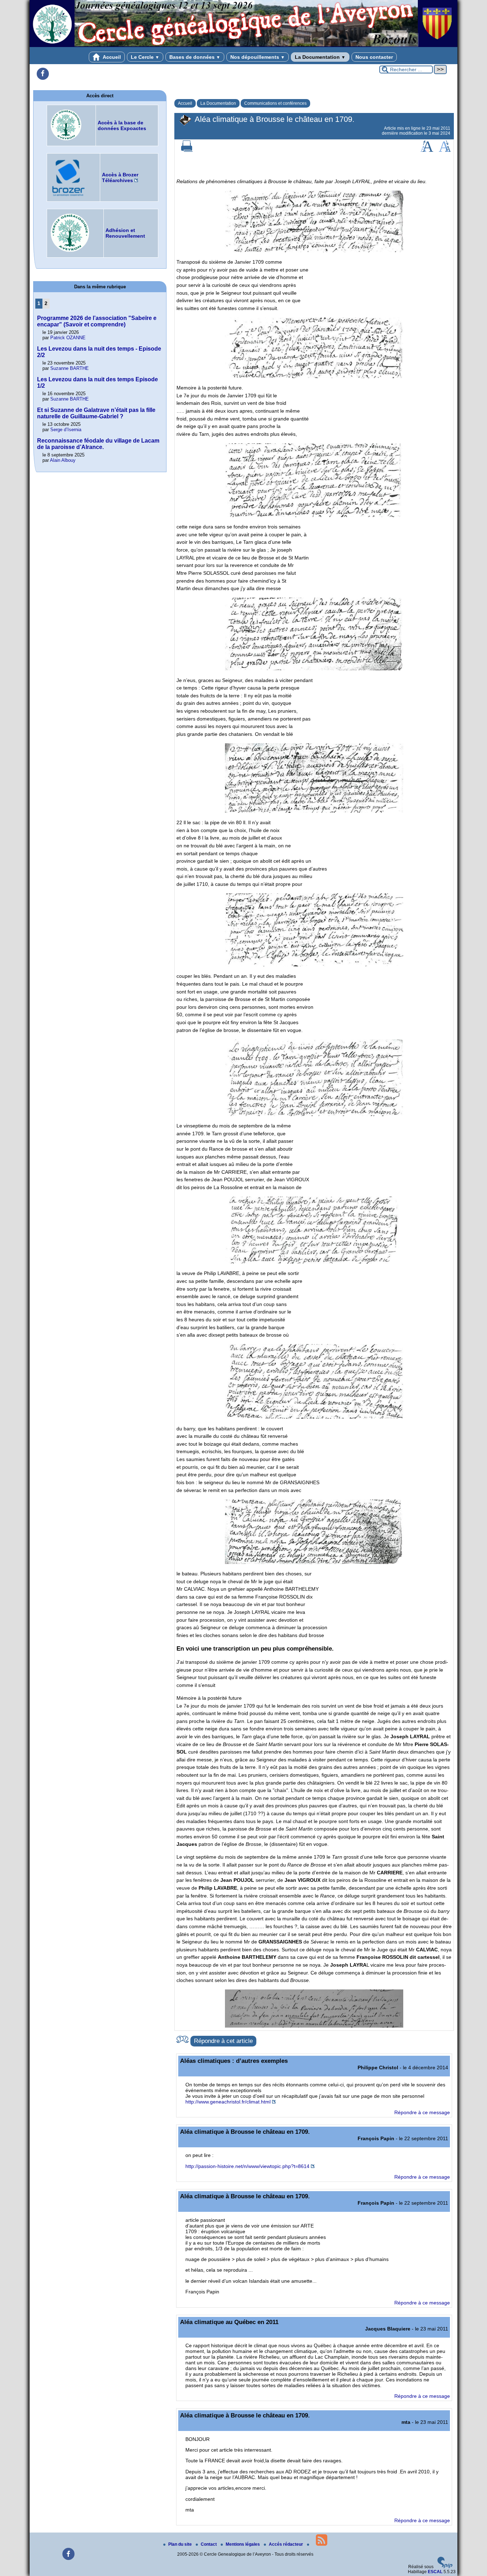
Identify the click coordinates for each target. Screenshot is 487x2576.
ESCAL (435, 2572)
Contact (209, 2544)
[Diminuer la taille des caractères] (445, 150)
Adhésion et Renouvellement (125, 233)
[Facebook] (43, 74)
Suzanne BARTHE (70, 368)
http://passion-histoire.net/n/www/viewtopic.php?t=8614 (247, 2166)
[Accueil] (243, 46)
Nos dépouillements (258, 57)
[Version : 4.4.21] (445, 2567)
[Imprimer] (187, 150)
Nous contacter (374, 57)
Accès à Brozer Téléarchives (120, 177)
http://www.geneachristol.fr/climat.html (228, 2102)
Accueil (111, 57)
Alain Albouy (63, 460)
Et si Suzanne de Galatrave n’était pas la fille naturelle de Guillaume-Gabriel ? (96, 413)
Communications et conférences (275, 103)
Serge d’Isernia (66, 430)
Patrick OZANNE (68, 338)
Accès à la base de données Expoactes (122, 125)
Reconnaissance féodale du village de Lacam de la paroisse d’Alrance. (98, 444)
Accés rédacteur (286, 2544)
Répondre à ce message (422, 2112)
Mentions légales (243, 2544)
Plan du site (181, 2544)
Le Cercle (145, 57)
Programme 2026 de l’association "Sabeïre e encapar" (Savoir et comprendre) (97, 321)
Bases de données (195, 57)
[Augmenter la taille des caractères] (427, 150)
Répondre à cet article (223, 2041)
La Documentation (320, 57)
